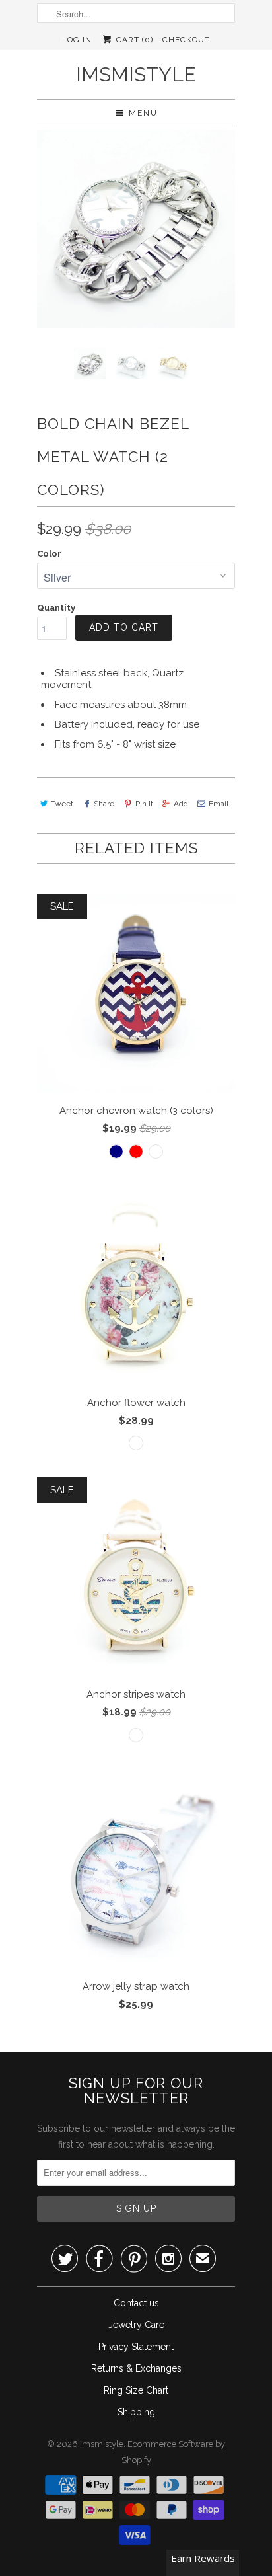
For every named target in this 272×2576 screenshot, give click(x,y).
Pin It (144, 804)
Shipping (136, 2412)
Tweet (62, 804)
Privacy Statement (136, 2347)
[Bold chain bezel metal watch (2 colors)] (136, 229)
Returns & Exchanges (136, 2368)
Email (219, 804)
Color (49, 554)
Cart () (133, 40)
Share (104, 804)
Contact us (136, 2303)
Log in (77, 40)
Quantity (56, 608)
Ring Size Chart (136, 2390)
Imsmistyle (136, 74)
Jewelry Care (136, 2325)
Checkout (186, 40)
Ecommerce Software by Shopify (174, 2452)
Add (181, 804)
